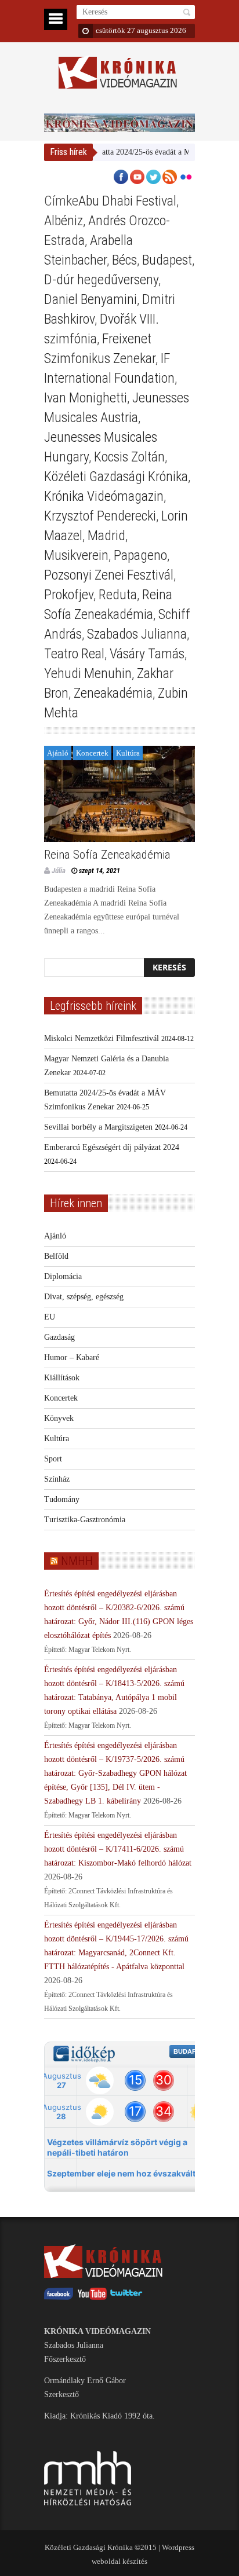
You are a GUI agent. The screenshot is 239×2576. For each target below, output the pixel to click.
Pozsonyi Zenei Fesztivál (109, 575)
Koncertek (92, 753)
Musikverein (76, 555)
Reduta (118, 595)
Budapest (167, 260)
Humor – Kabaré (72, 1357)
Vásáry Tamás (147, 654)
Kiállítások (62, 1378)
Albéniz (64, 221)
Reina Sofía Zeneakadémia (107, 855)
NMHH (77, 1561)
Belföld (56, 1256)
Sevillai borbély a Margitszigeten (98, 1127)
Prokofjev (69, 595)
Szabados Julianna (137, 634)
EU (50, 1317)
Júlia (59, 871)
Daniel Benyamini (90, 299)
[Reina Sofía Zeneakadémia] (119, 794)
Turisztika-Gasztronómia (85, 1520)
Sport (53, 1459)
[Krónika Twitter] (126, 2297)
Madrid (106, 536)
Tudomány (62, 1499)
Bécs (124, 260)
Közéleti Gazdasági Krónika (116, 477)
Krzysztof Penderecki (100, 516)
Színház (57, 1479)
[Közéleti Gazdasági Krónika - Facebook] (59, 2297)
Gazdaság (59, 1337)
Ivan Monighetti (86, 398)
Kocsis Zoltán (129, 457)
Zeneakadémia (113, 693)
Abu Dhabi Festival (127, 201)
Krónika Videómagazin (104, 496)
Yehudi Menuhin (88, 673)
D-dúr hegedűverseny (101, 280)
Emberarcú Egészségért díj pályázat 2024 (112, 1147)
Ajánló (58, 753)
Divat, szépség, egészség (84, 1297)
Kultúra (128, 753)
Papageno (140, 555)
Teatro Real (74, 654)
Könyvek (59, 1418)
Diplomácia (63, 1276)
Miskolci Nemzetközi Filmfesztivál (102, 1038)
